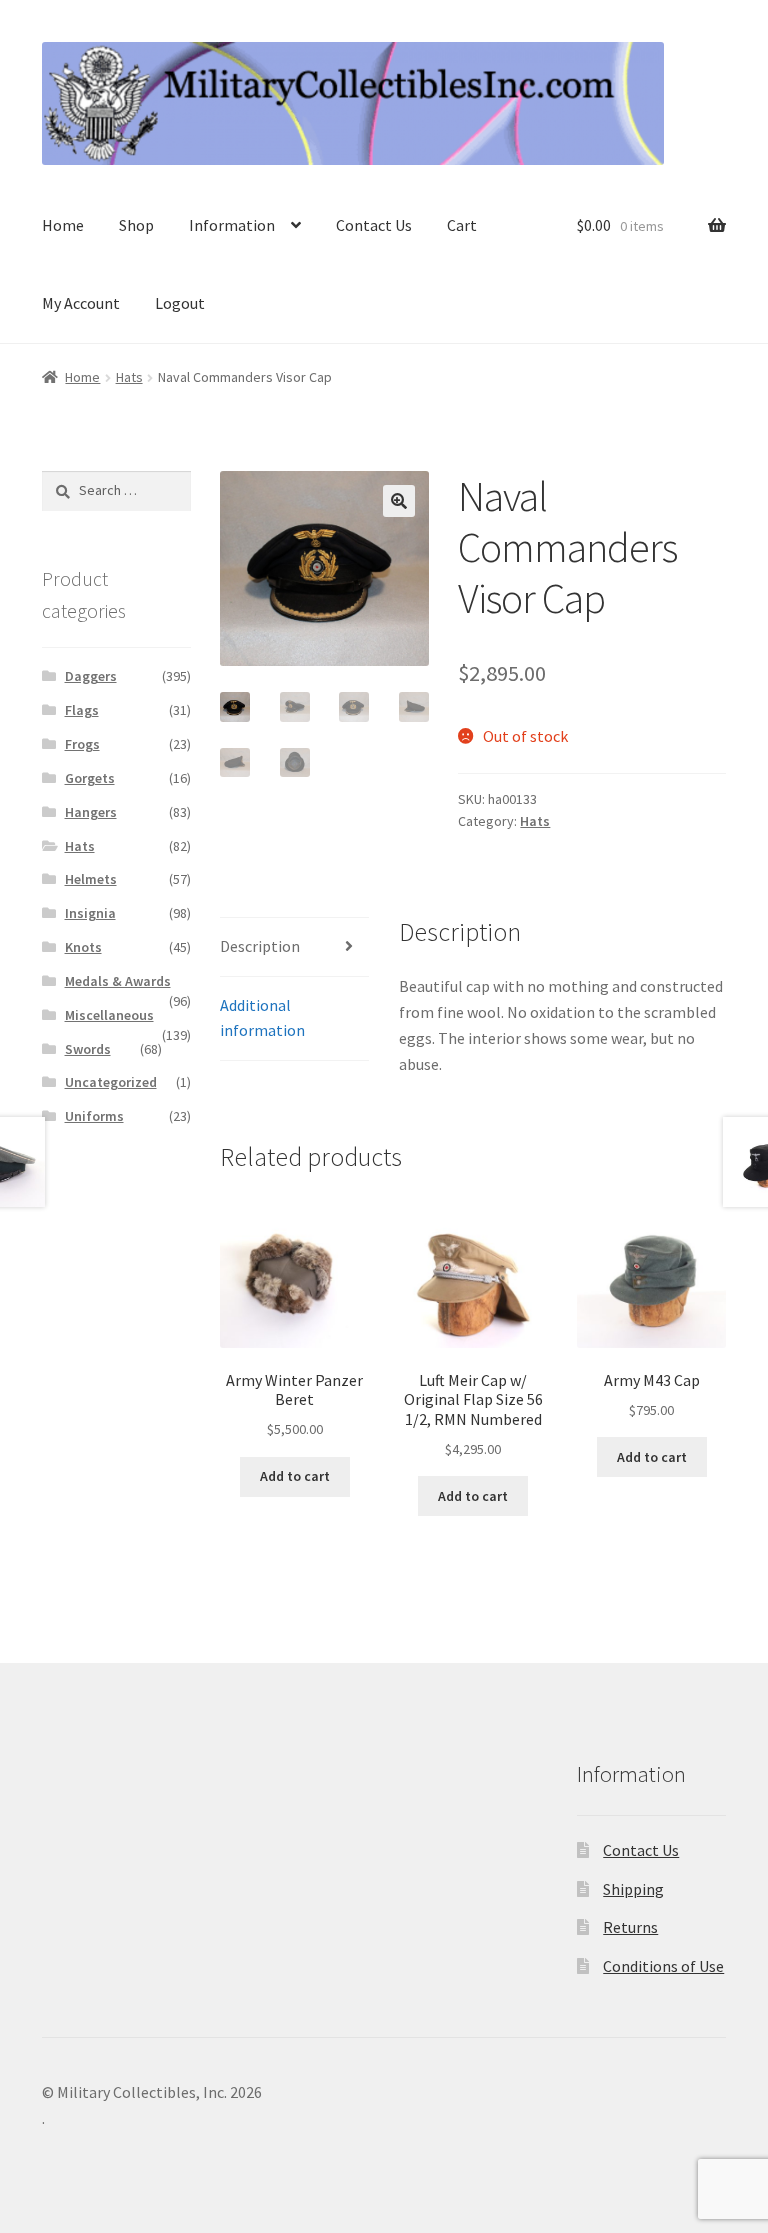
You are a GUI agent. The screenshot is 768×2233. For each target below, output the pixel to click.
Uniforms (94, 1116)
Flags (82, 710)
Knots (83, 947)
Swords (88, 1049)
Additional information (262, 1018)
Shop (136, 225)
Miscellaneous (109, 1015)
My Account (81, 303)
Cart (462, 225)
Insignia (90, 913)
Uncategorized (111, 1082)
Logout (180, 303)
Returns (630, 1927)
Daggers (91, 676)
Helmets (91, 879)
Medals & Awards (118, 981)
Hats (129, 377)
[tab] (294, 947)
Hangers (91, 812)
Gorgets (90, 778)
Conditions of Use (663, 1966)
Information (232, 225)
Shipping (633, 1889)
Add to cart (295, 1476)
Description (260, 946)
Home (63, 225)
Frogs (82, 744)
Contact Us (374, 225)
